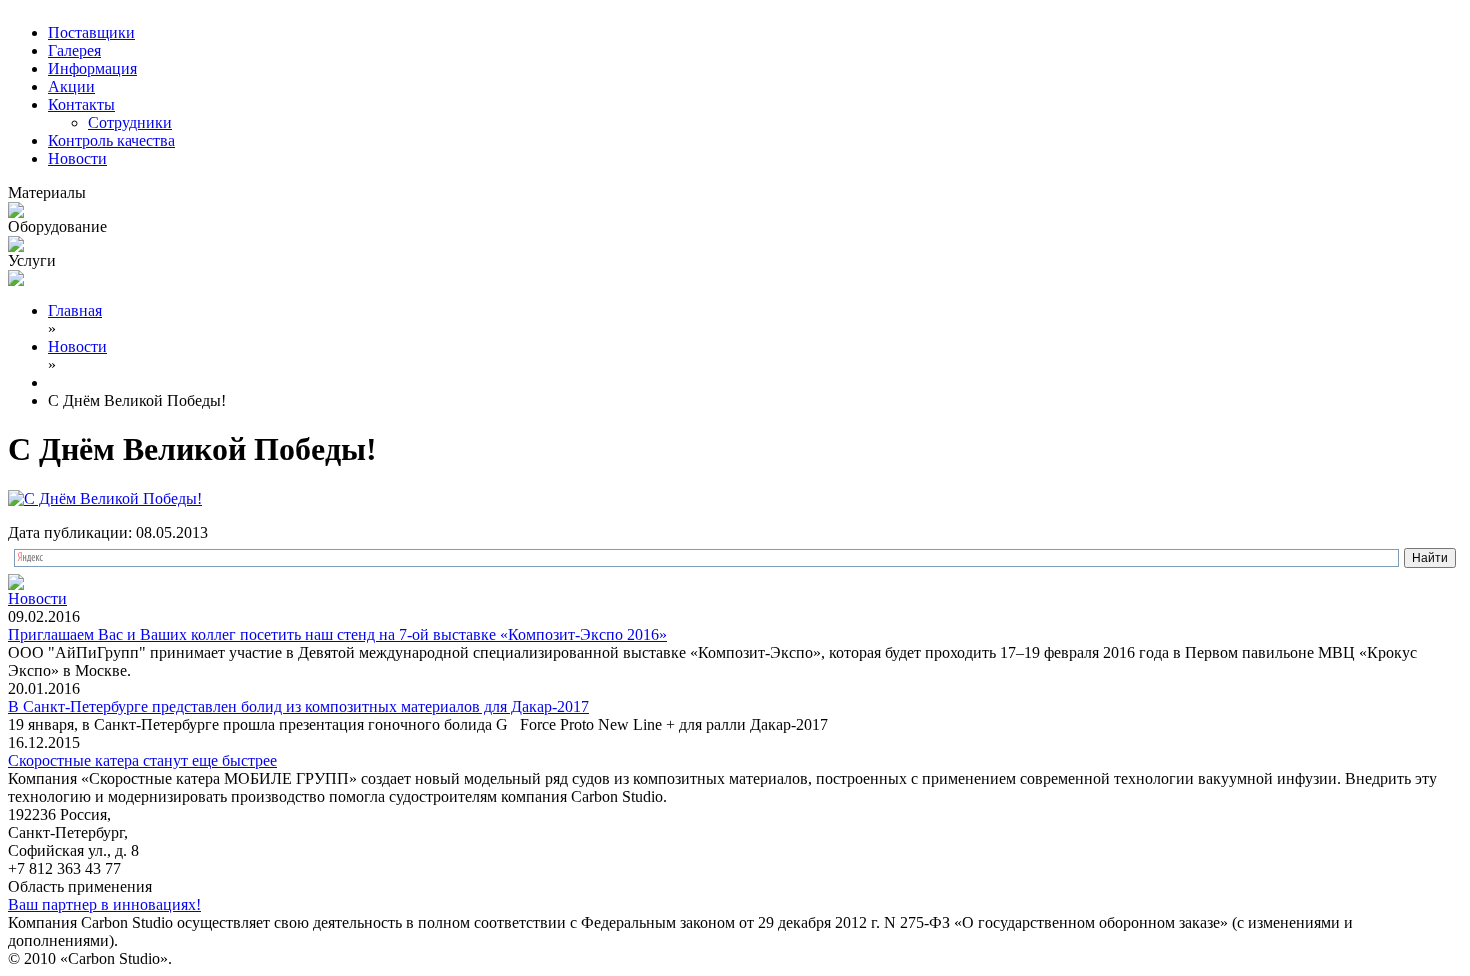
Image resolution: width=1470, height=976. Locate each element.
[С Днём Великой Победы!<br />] (105, 498)
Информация (92, 68)
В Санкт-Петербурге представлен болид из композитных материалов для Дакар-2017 (298, 706)
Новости (77, 158)
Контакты (81, 104)
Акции (71, 86)
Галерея (74, 50)
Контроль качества (111, 140)
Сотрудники (130, 122)
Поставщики (91, 32)
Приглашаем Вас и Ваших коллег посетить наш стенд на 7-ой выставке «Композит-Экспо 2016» (337, 634)
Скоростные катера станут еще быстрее (142, 760)
